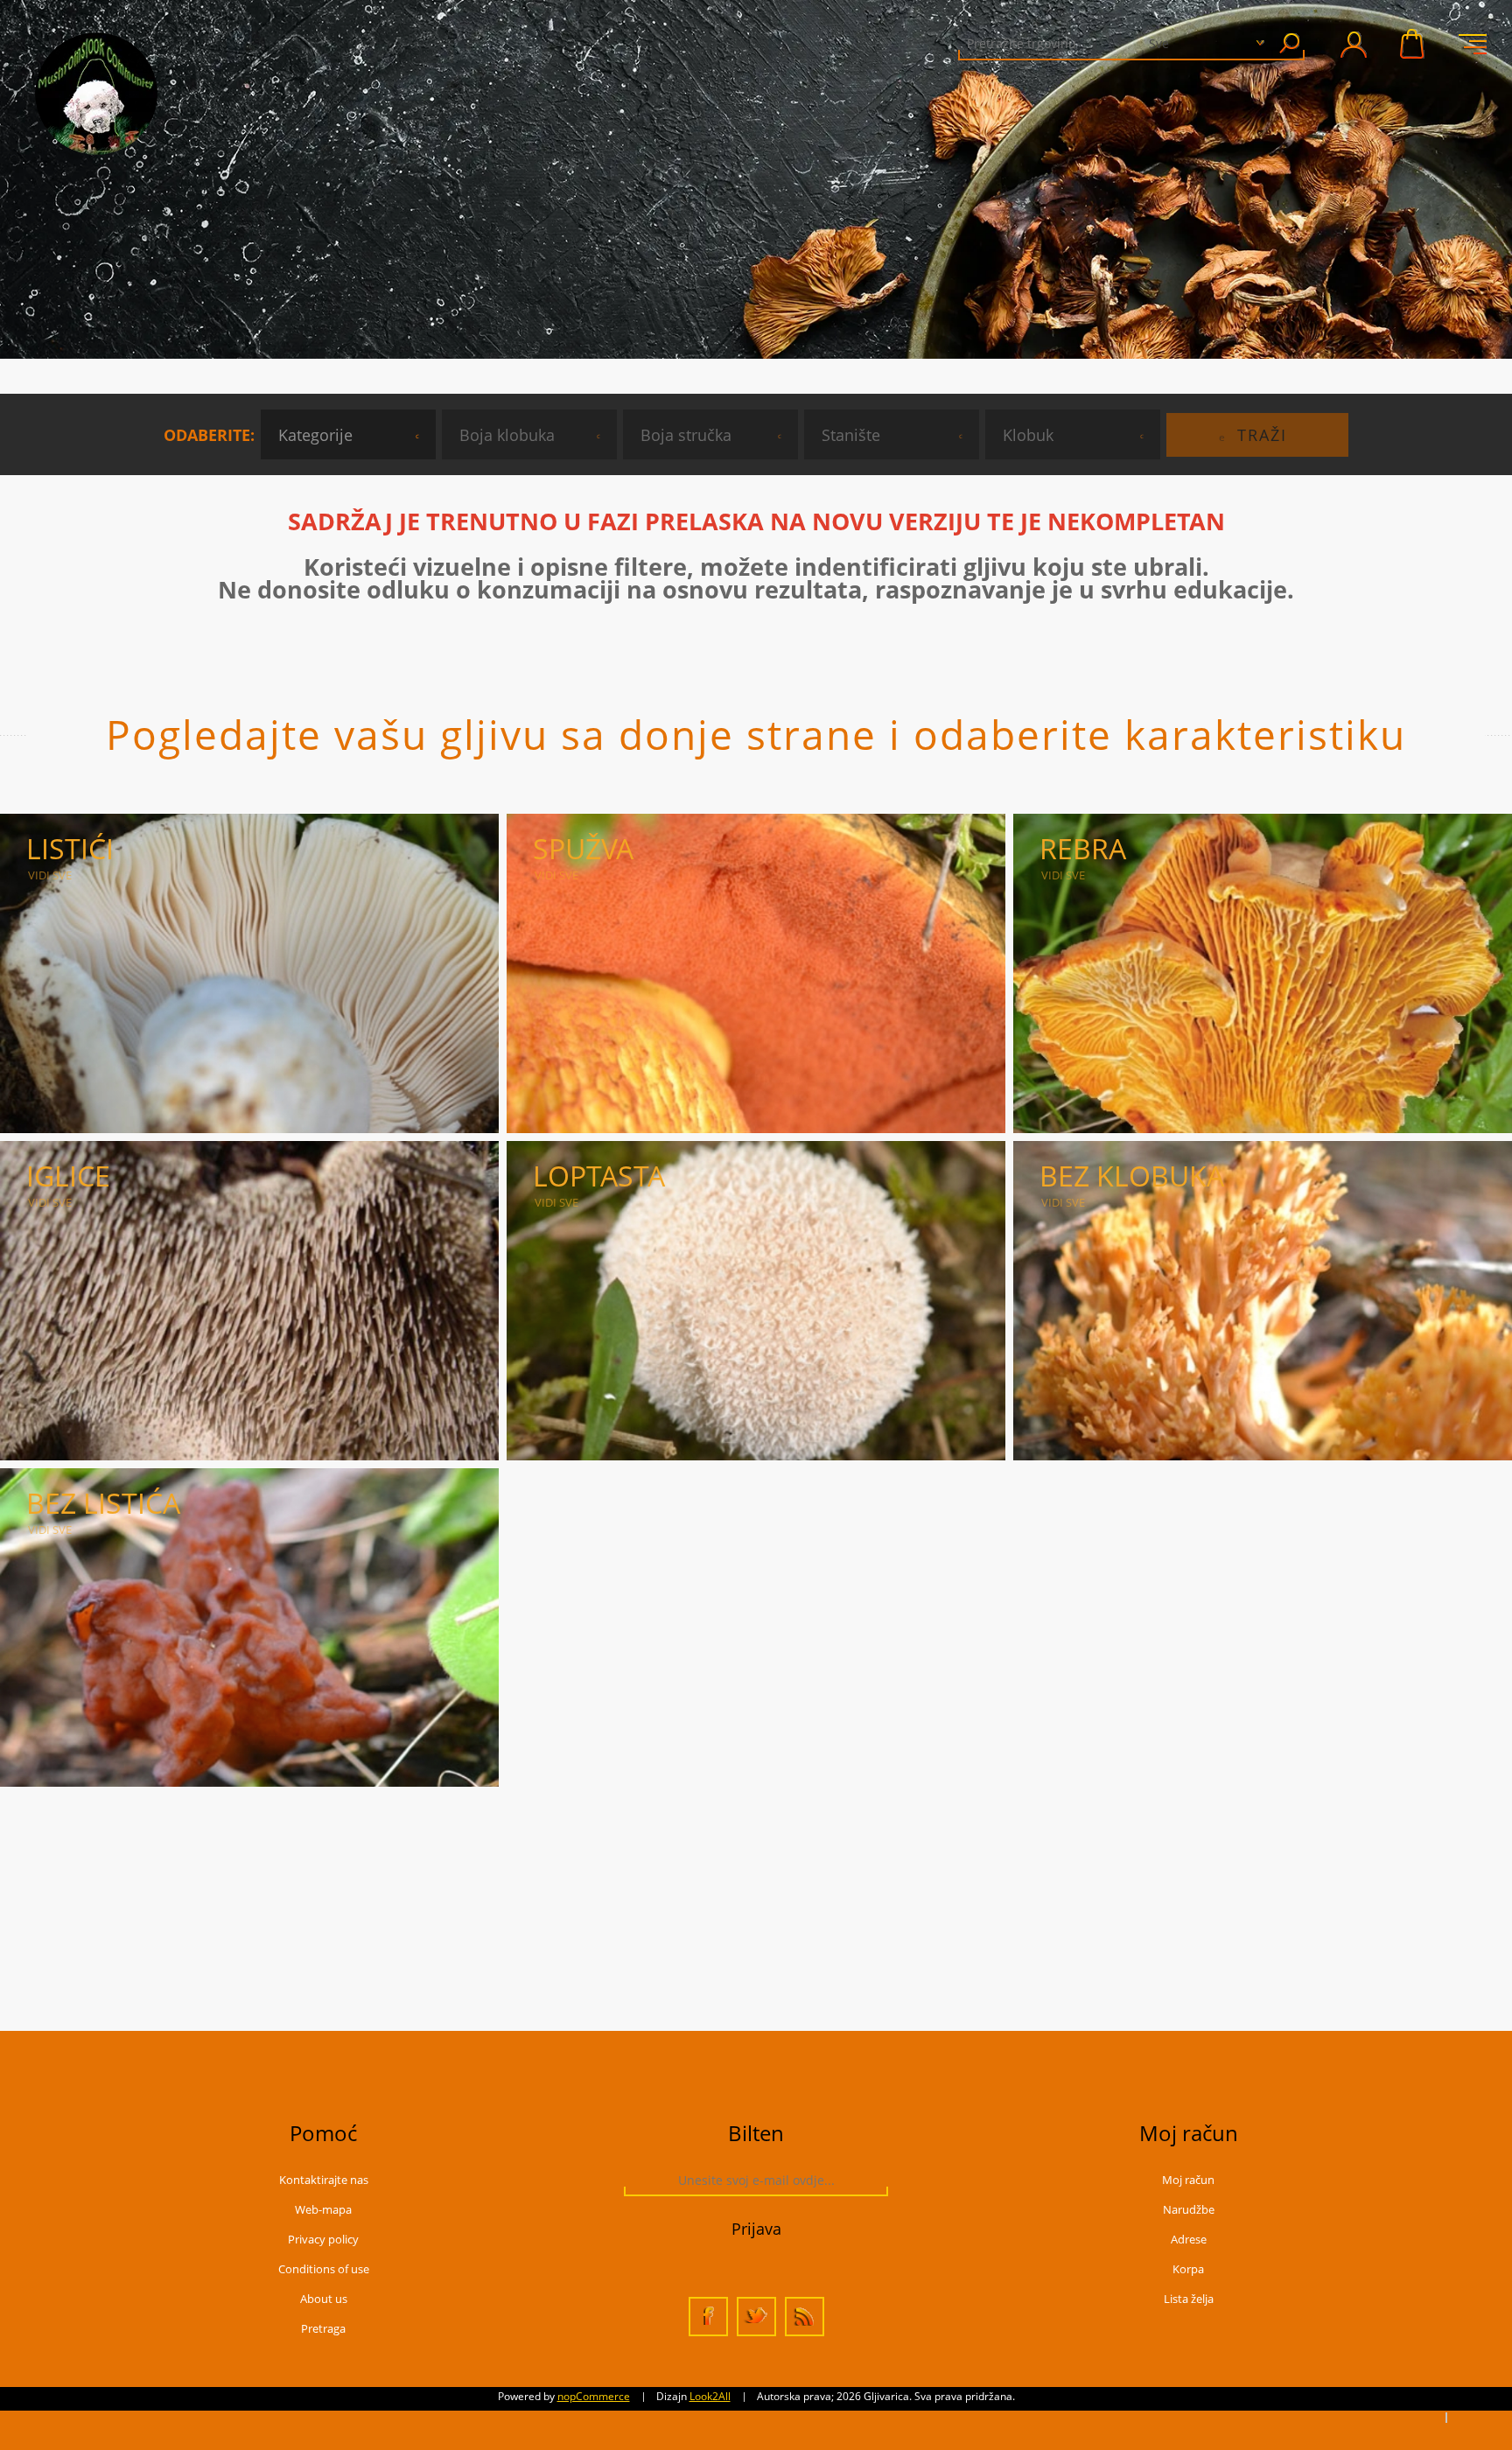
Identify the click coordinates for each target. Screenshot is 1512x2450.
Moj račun (1188, 2180)
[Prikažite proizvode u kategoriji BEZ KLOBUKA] (1263, 1301)
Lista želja (1189, 2299)
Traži (1262, 435)
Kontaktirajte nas (324, 2180)
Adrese (1189, 2239)
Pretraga (1289, 43)
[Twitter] (756, 2317)
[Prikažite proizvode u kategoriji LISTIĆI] (249, 973)
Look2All (710, 2396)
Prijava (756, 2229)
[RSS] (805, 2317)
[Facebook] (708, 2317)
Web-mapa (323, 2209)
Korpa (1413, 44)
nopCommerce (594, 2396)
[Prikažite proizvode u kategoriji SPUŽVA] (756, 973)
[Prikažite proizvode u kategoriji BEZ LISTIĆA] (249, 1628)
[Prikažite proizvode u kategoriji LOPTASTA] (756, 1301)
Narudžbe (1189, 2209)
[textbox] (1089, 43)
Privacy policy (323, 2239)
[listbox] (348, 434)
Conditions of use (324, 2269)
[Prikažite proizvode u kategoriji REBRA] (1263, 973)
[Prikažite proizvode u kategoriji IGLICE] (249, 1301)
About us (324, 2299)
